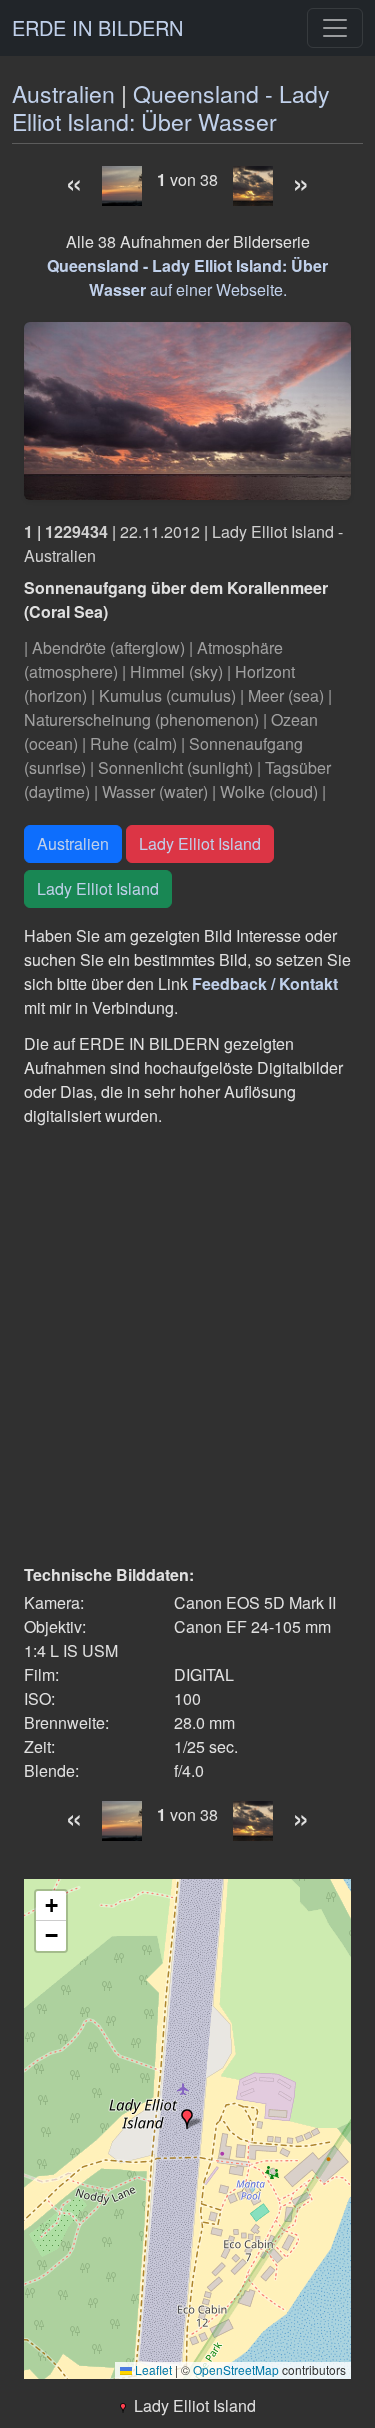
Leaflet (152, 2369)
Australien (63, 93)
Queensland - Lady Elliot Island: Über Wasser (171, 107)
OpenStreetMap (236, 2369)
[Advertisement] (187, 1345)
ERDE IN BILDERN (97, 27)
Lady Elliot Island (200, 843)
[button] (187, 2119)
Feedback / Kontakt (265, 983)
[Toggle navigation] (335, 28)
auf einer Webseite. (187, 277)
